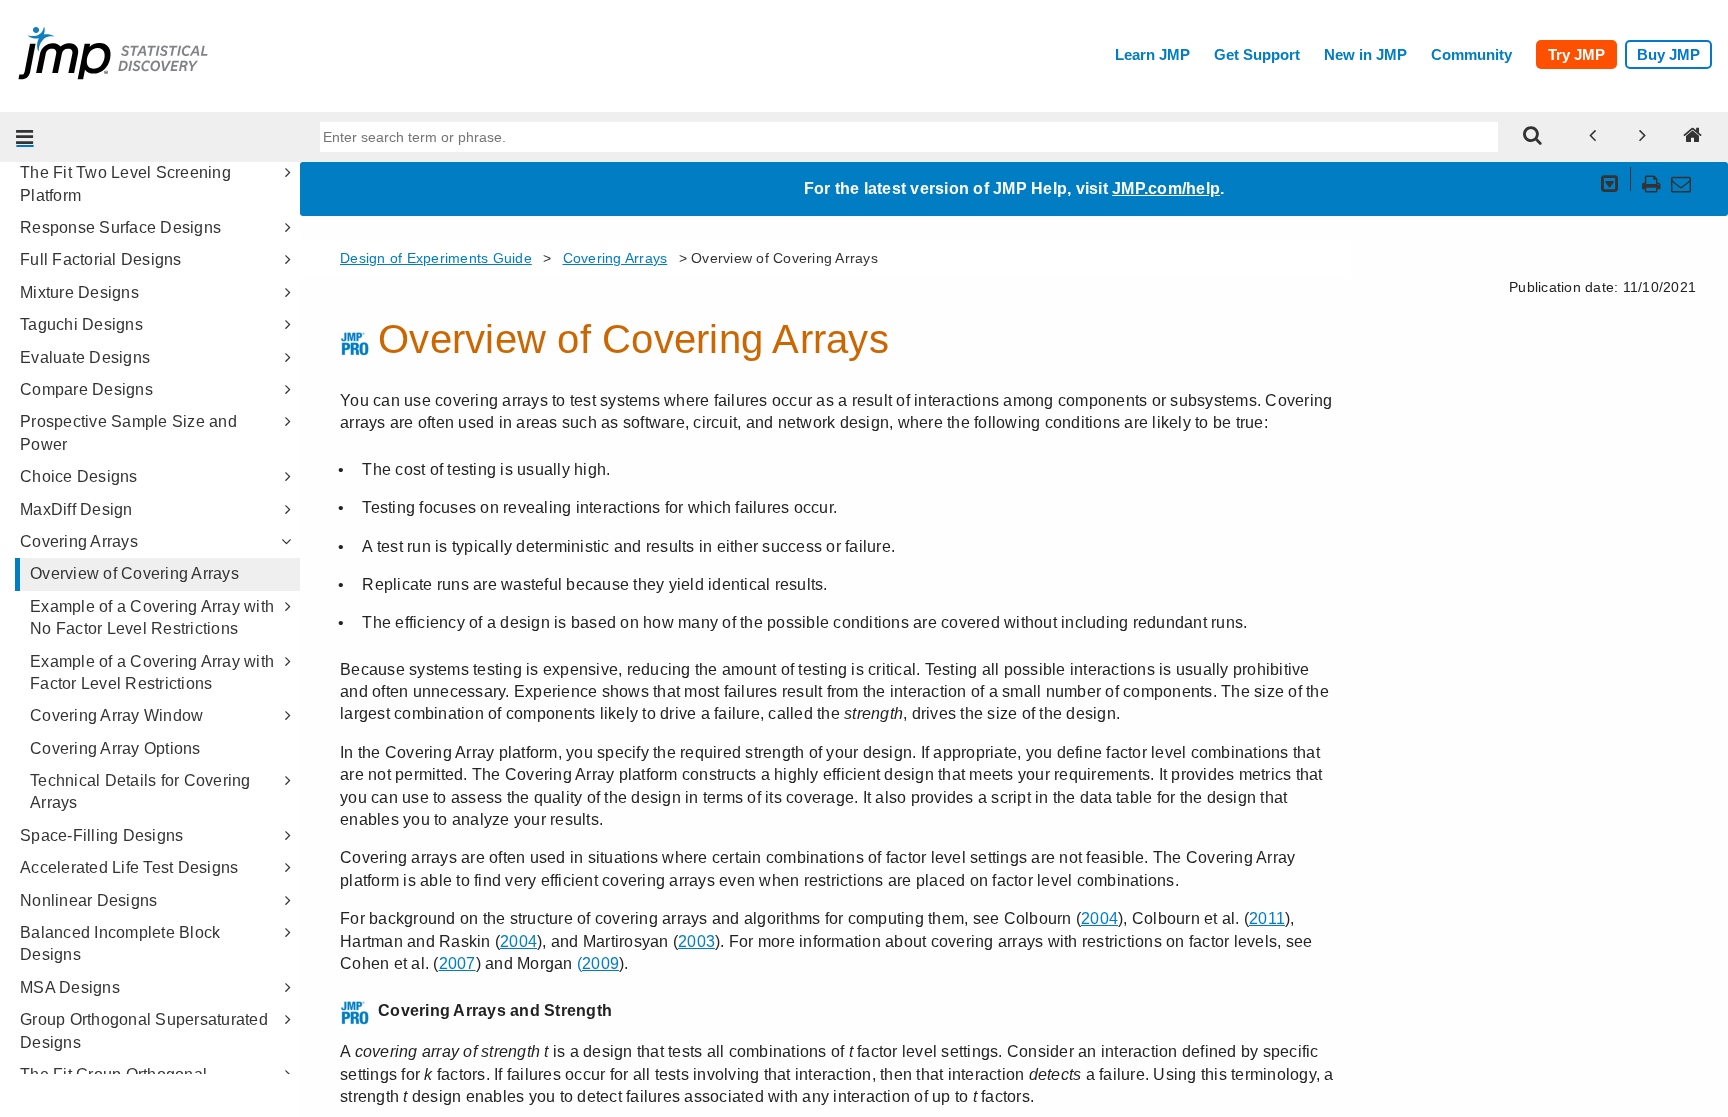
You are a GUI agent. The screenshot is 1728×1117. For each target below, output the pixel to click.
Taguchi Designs (81, 324)
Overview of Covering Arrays (134, 573)
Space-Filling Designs (101, 835)
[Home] (1693, 137)
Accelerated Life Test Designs (129, 867)
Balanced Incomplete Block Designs (120, 943)
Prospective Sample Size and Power (128, 432)
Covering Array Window (116, 715)
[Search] (1533, 137)
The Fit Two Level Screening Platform (125, 183)
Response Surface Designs (120, 227)
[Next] (1643, 137)
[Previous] (1593, 137)
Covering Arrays (79, 541)
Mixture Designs (79, 292)
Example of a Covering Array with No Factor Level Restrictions (152, 617)
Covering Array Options (115, 748)
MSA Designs (70, 987)
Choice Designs (79, 476)
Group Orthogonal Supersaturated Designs (144, 1030)
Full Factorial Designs (101, 259)
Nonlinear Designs (88, 900)
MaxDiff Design (76, 509)
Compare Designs (86, 389)
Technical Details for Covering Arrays (140, 791)
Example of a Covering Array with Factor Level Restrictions (152, 672)
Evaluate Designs (85, 357)
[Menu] (25, 137)
